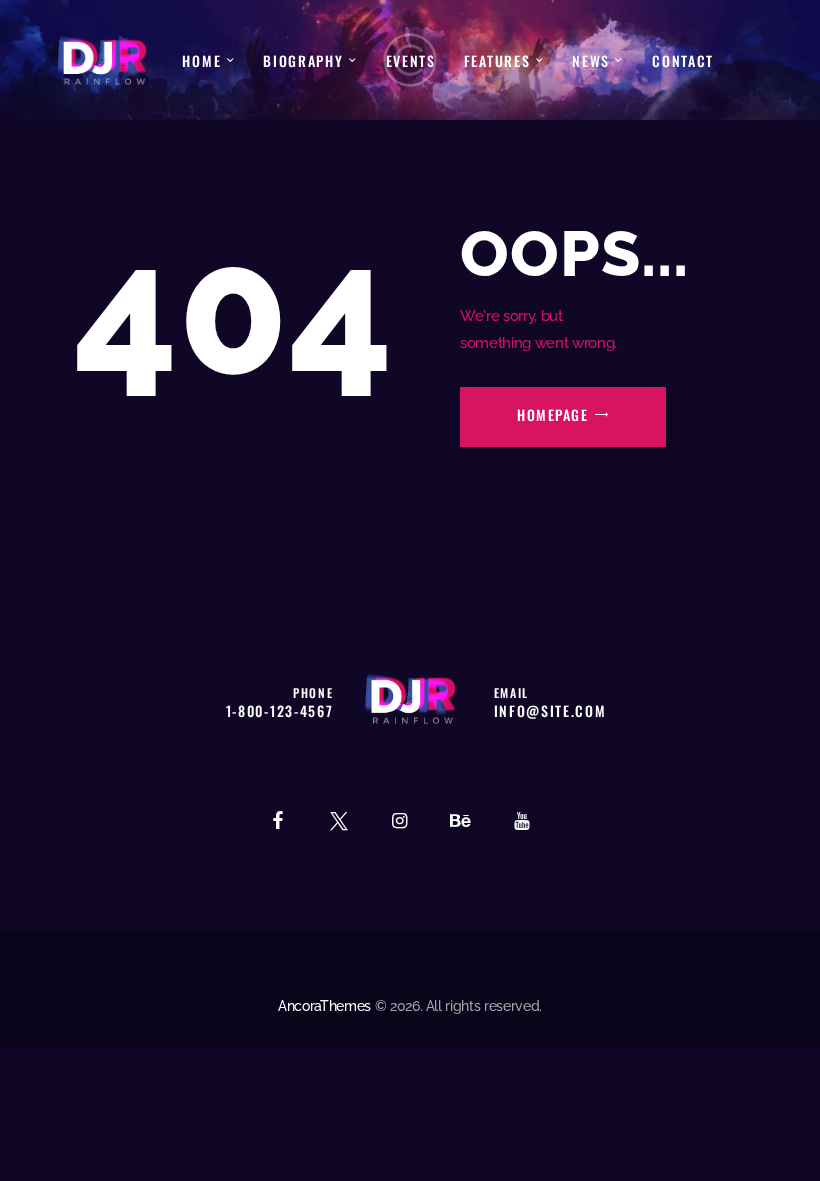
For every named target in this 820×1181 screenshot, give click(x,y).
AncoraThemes (324, 1006)
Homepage (552, 414)
